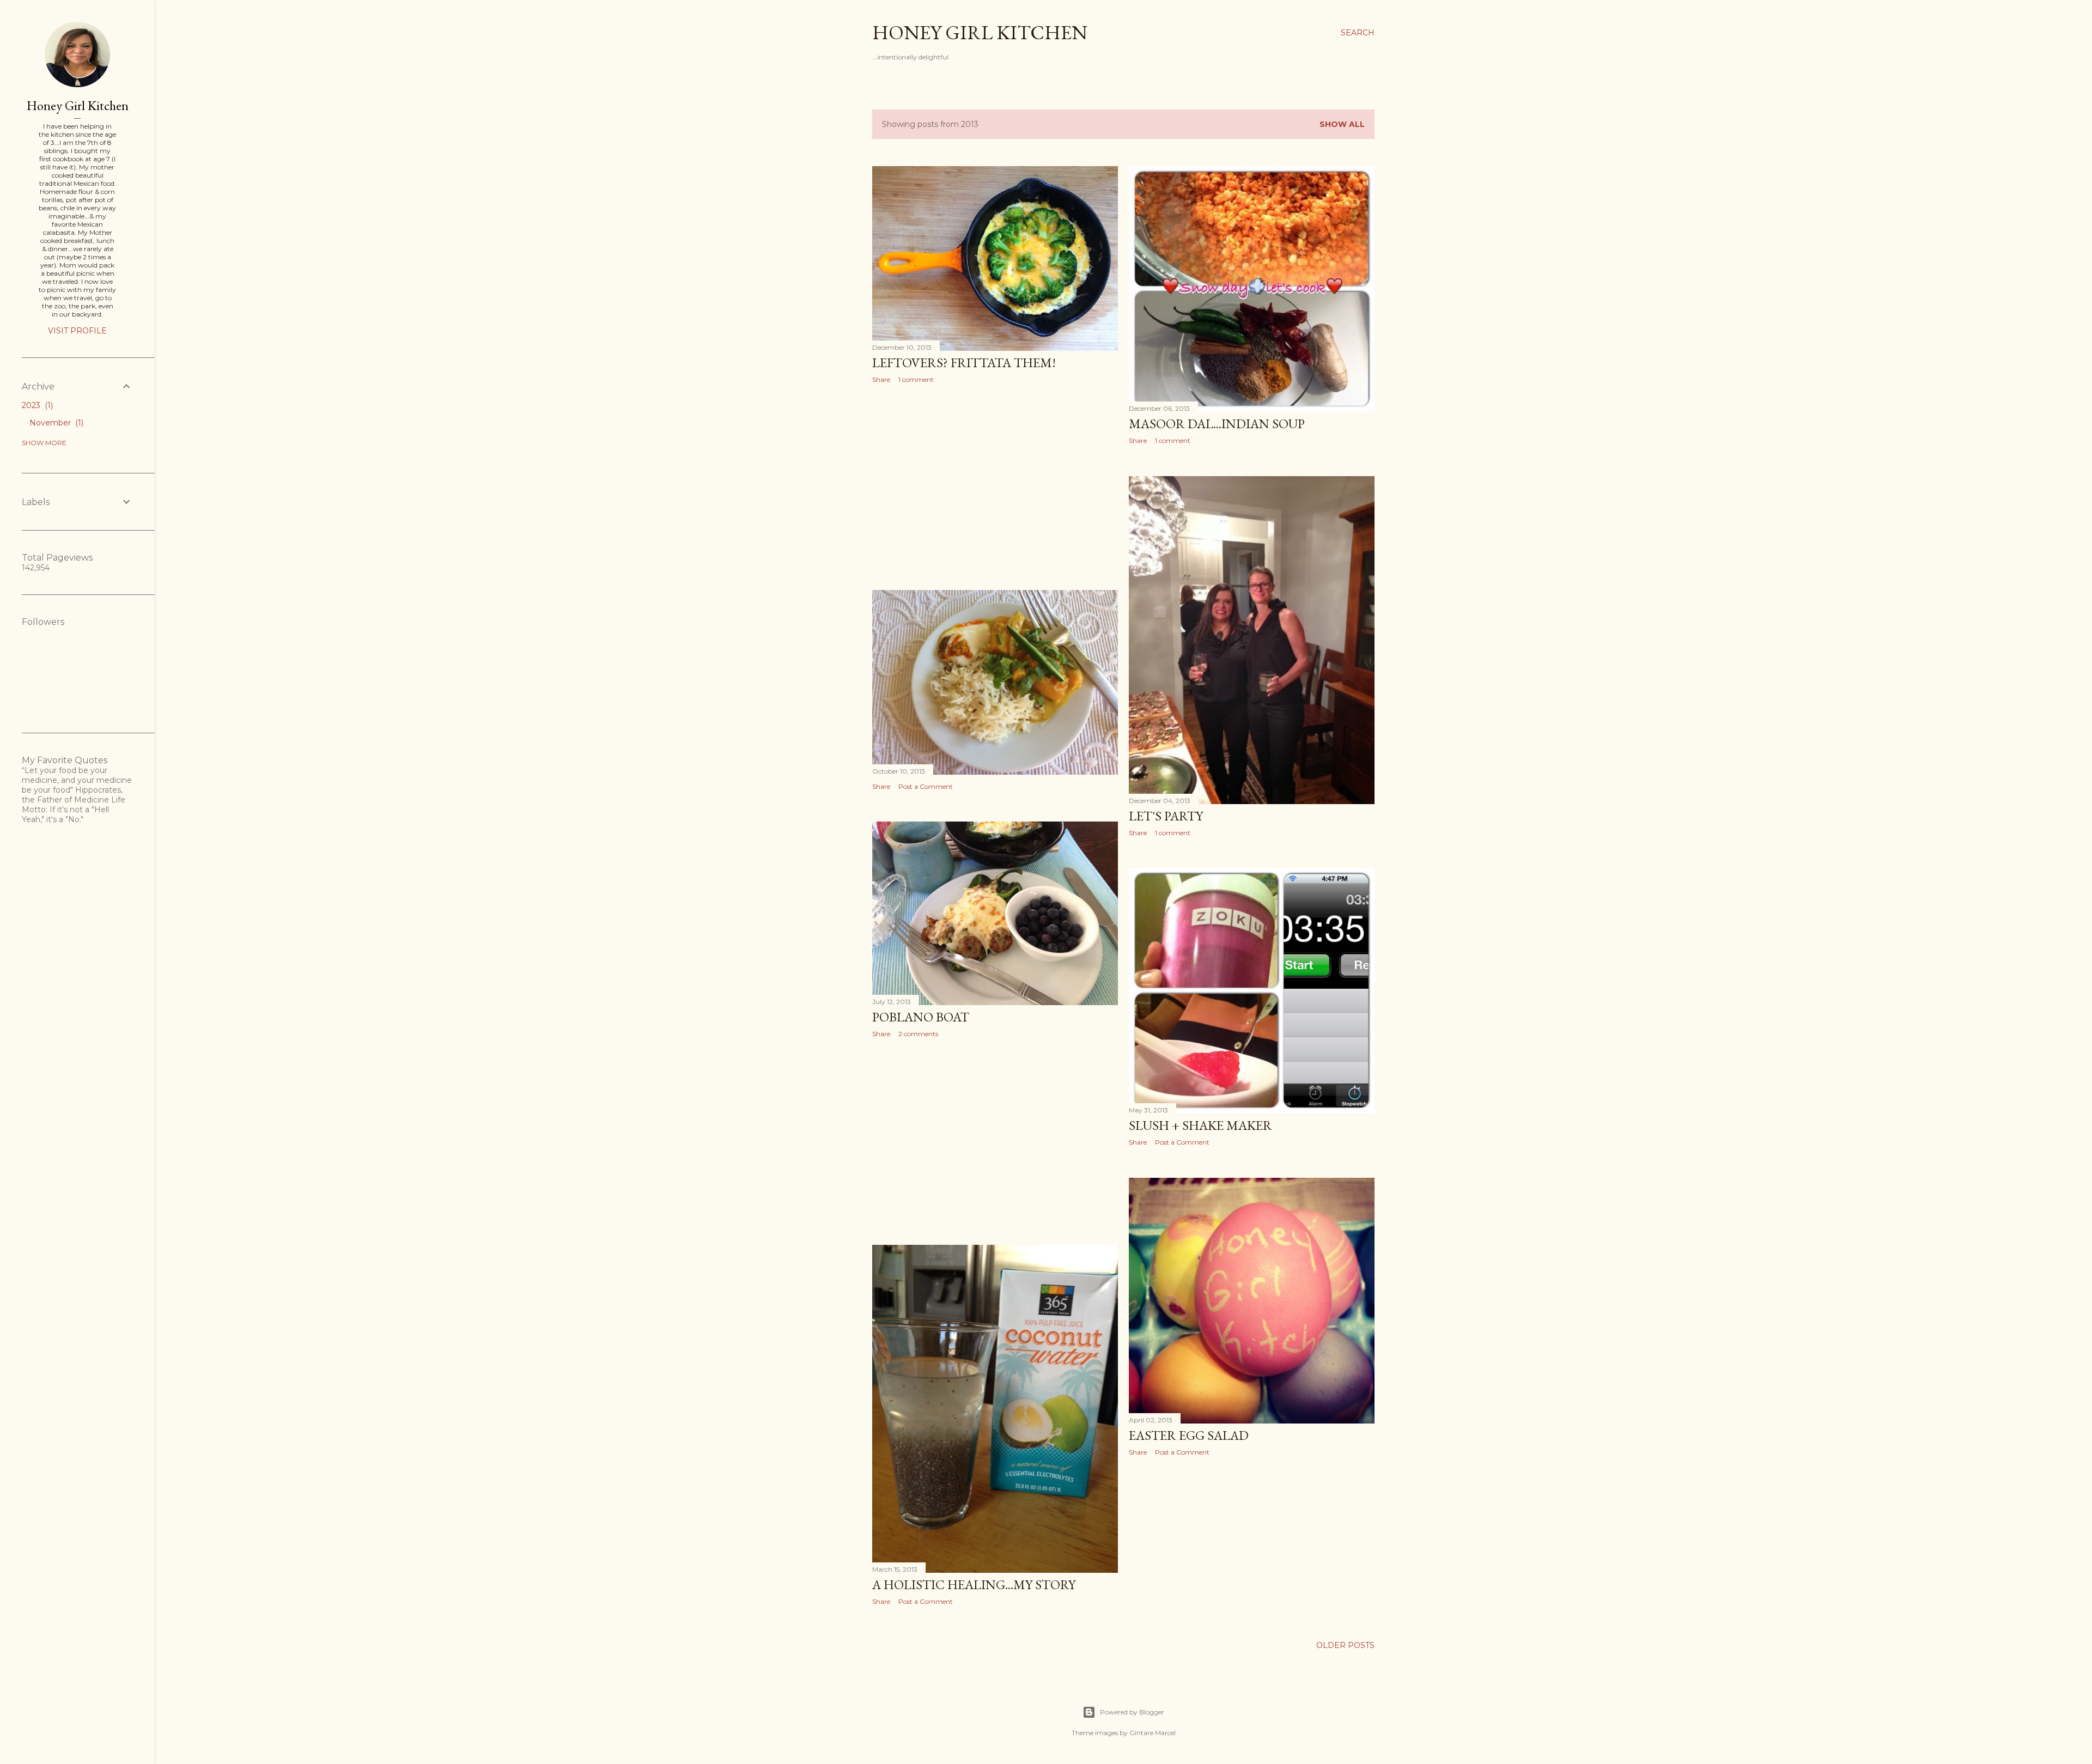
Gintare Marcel (1153, 1733)
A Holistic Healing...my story (974, 1584)
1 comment (916, 379)
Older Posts (1345, 1645)
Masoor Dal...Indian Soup (1217, 424)
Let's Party (1166, 816)
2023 (36, 405)
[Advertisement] (995, 487)
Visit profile (77, 331)
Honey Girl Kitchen (980, 32)
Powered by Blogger (1132, 1712)
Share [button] (881, 379)
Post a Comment (926, 786)
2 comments (918, 1034)
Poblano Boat (921, 1017)
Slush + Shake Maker (1200, 1125)
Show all (1342, 124)
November (55, 423)
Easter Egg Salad (1189, 1435)
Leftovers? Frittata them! (964, 363)
